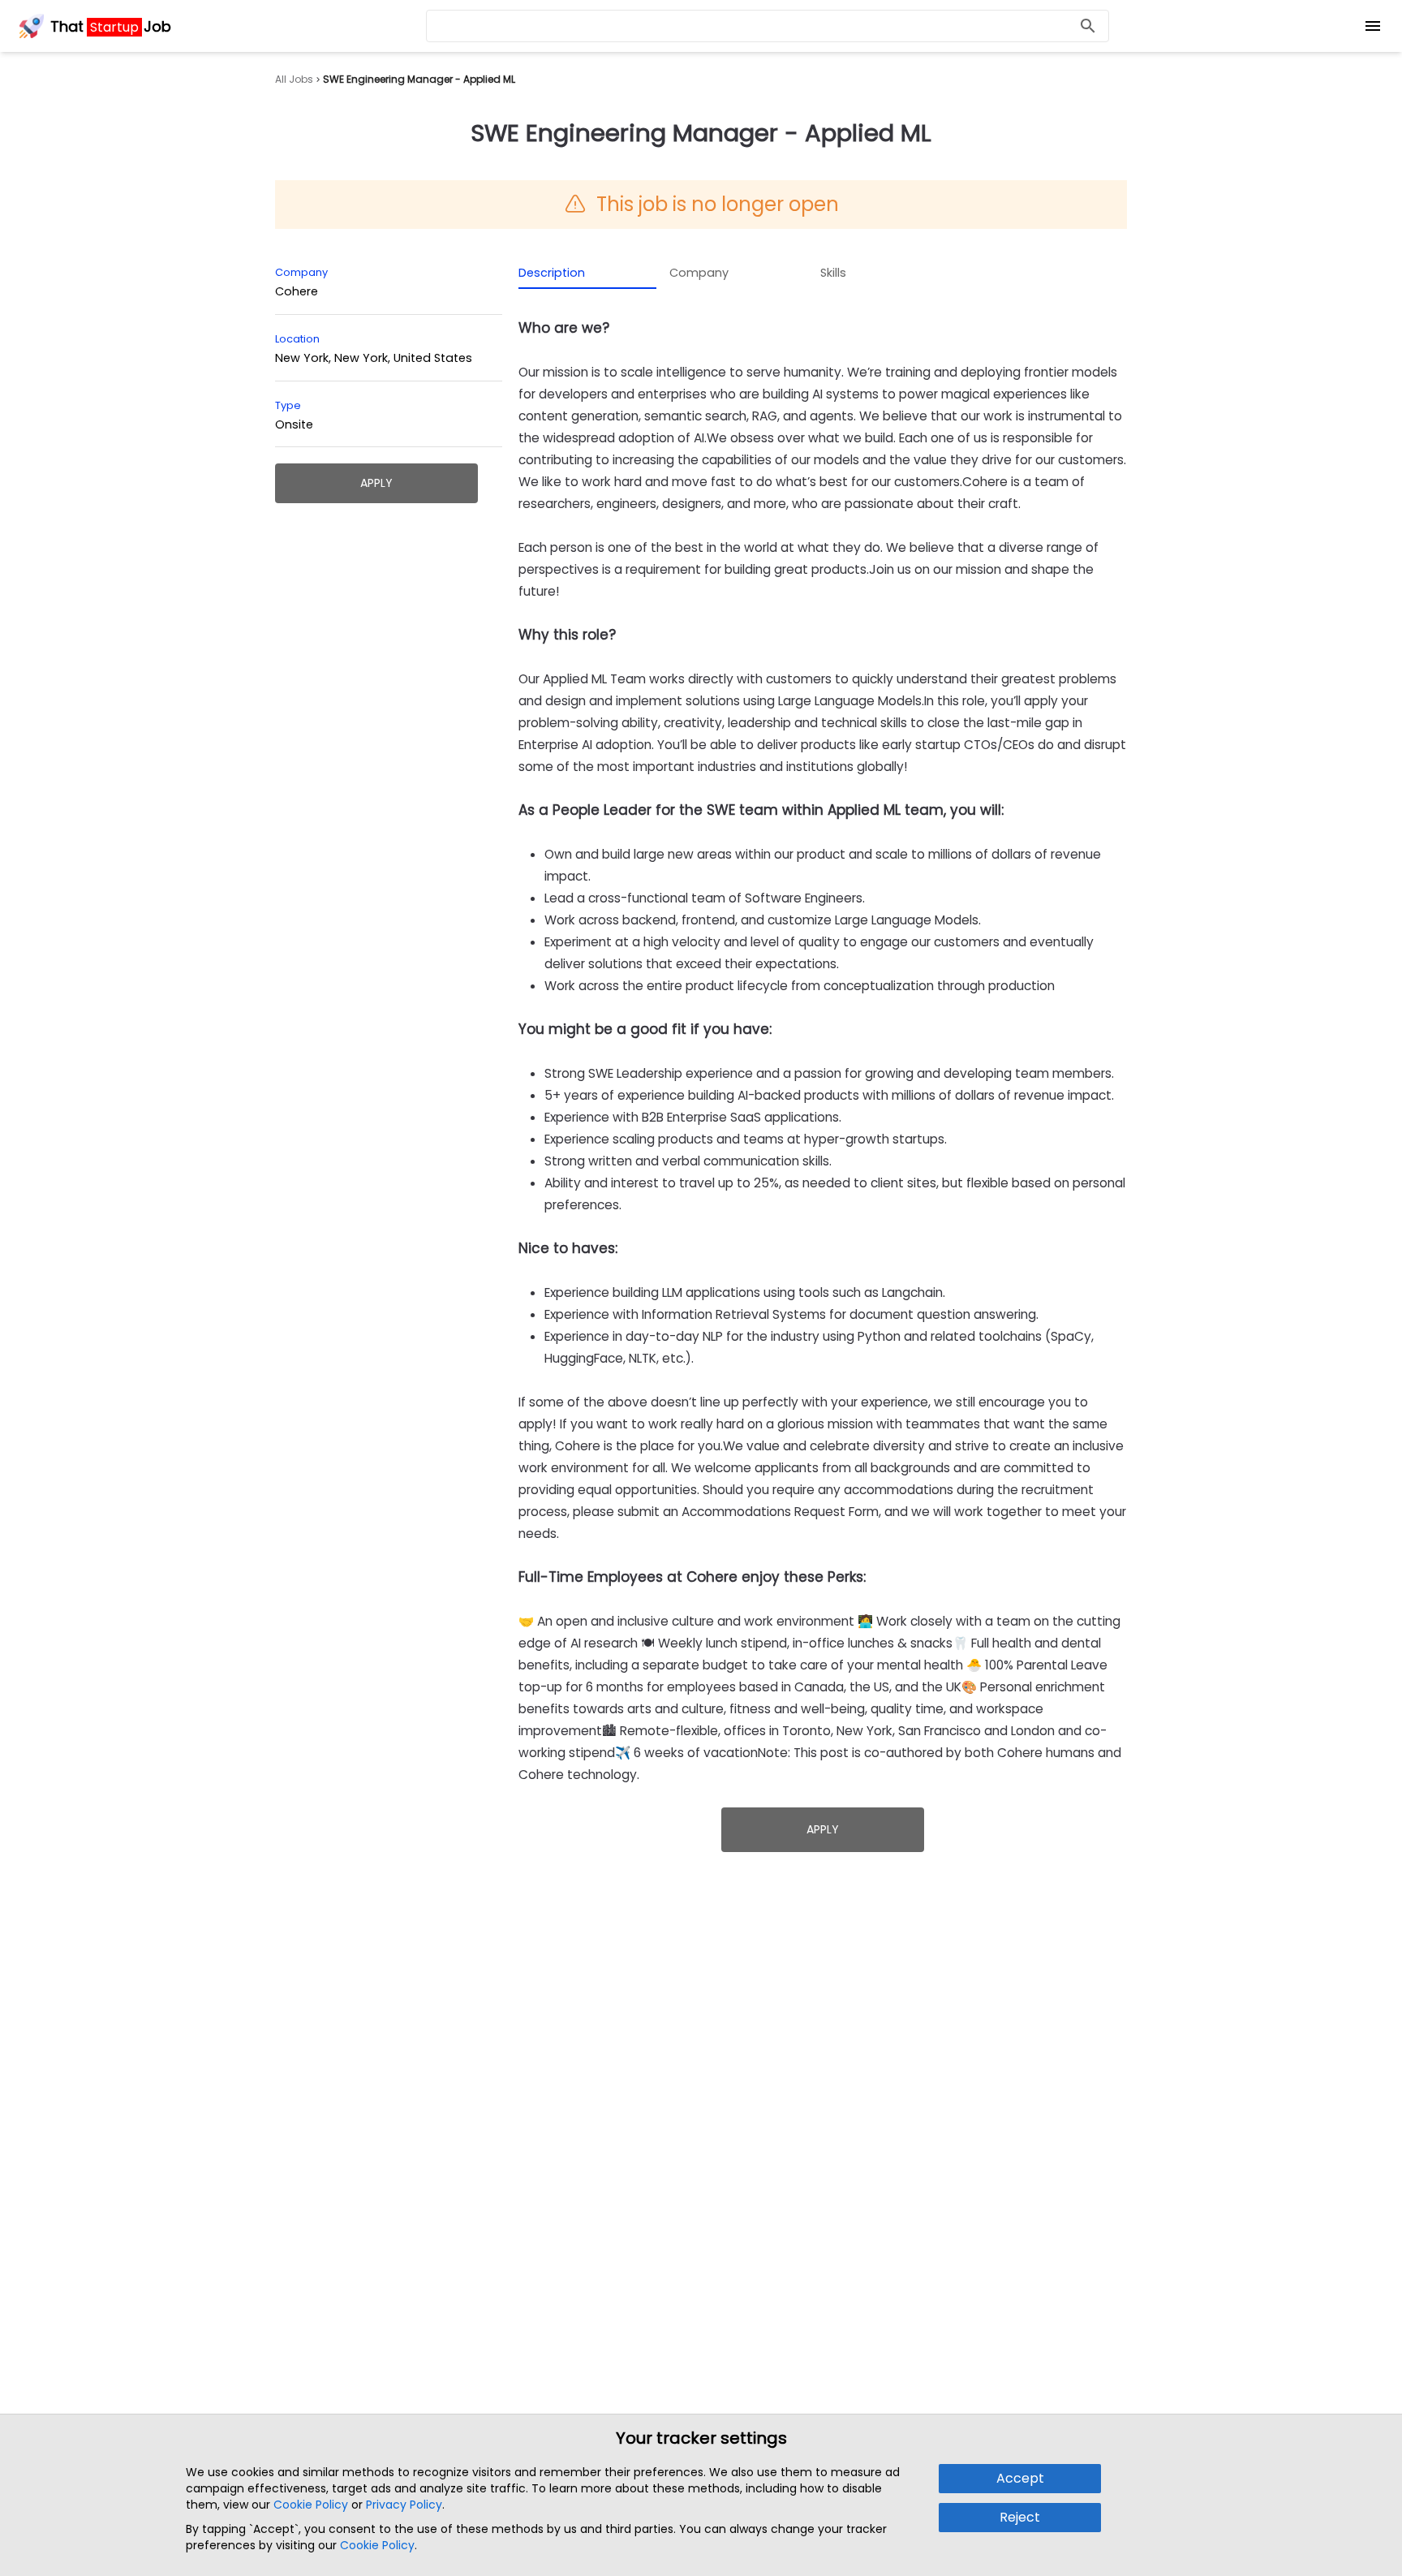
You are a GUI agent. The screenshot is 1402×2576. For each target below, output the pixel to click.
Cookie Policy (311, 2505)
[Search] (1088, 26)
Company (699, 273)
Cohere (297, 291)
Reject (1020, 2517)
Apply (376, 483)
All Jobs (294, 80)
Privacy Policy (404, 2505)
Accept (1020, 2478)
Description (552, 273)
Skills (833, 273)
